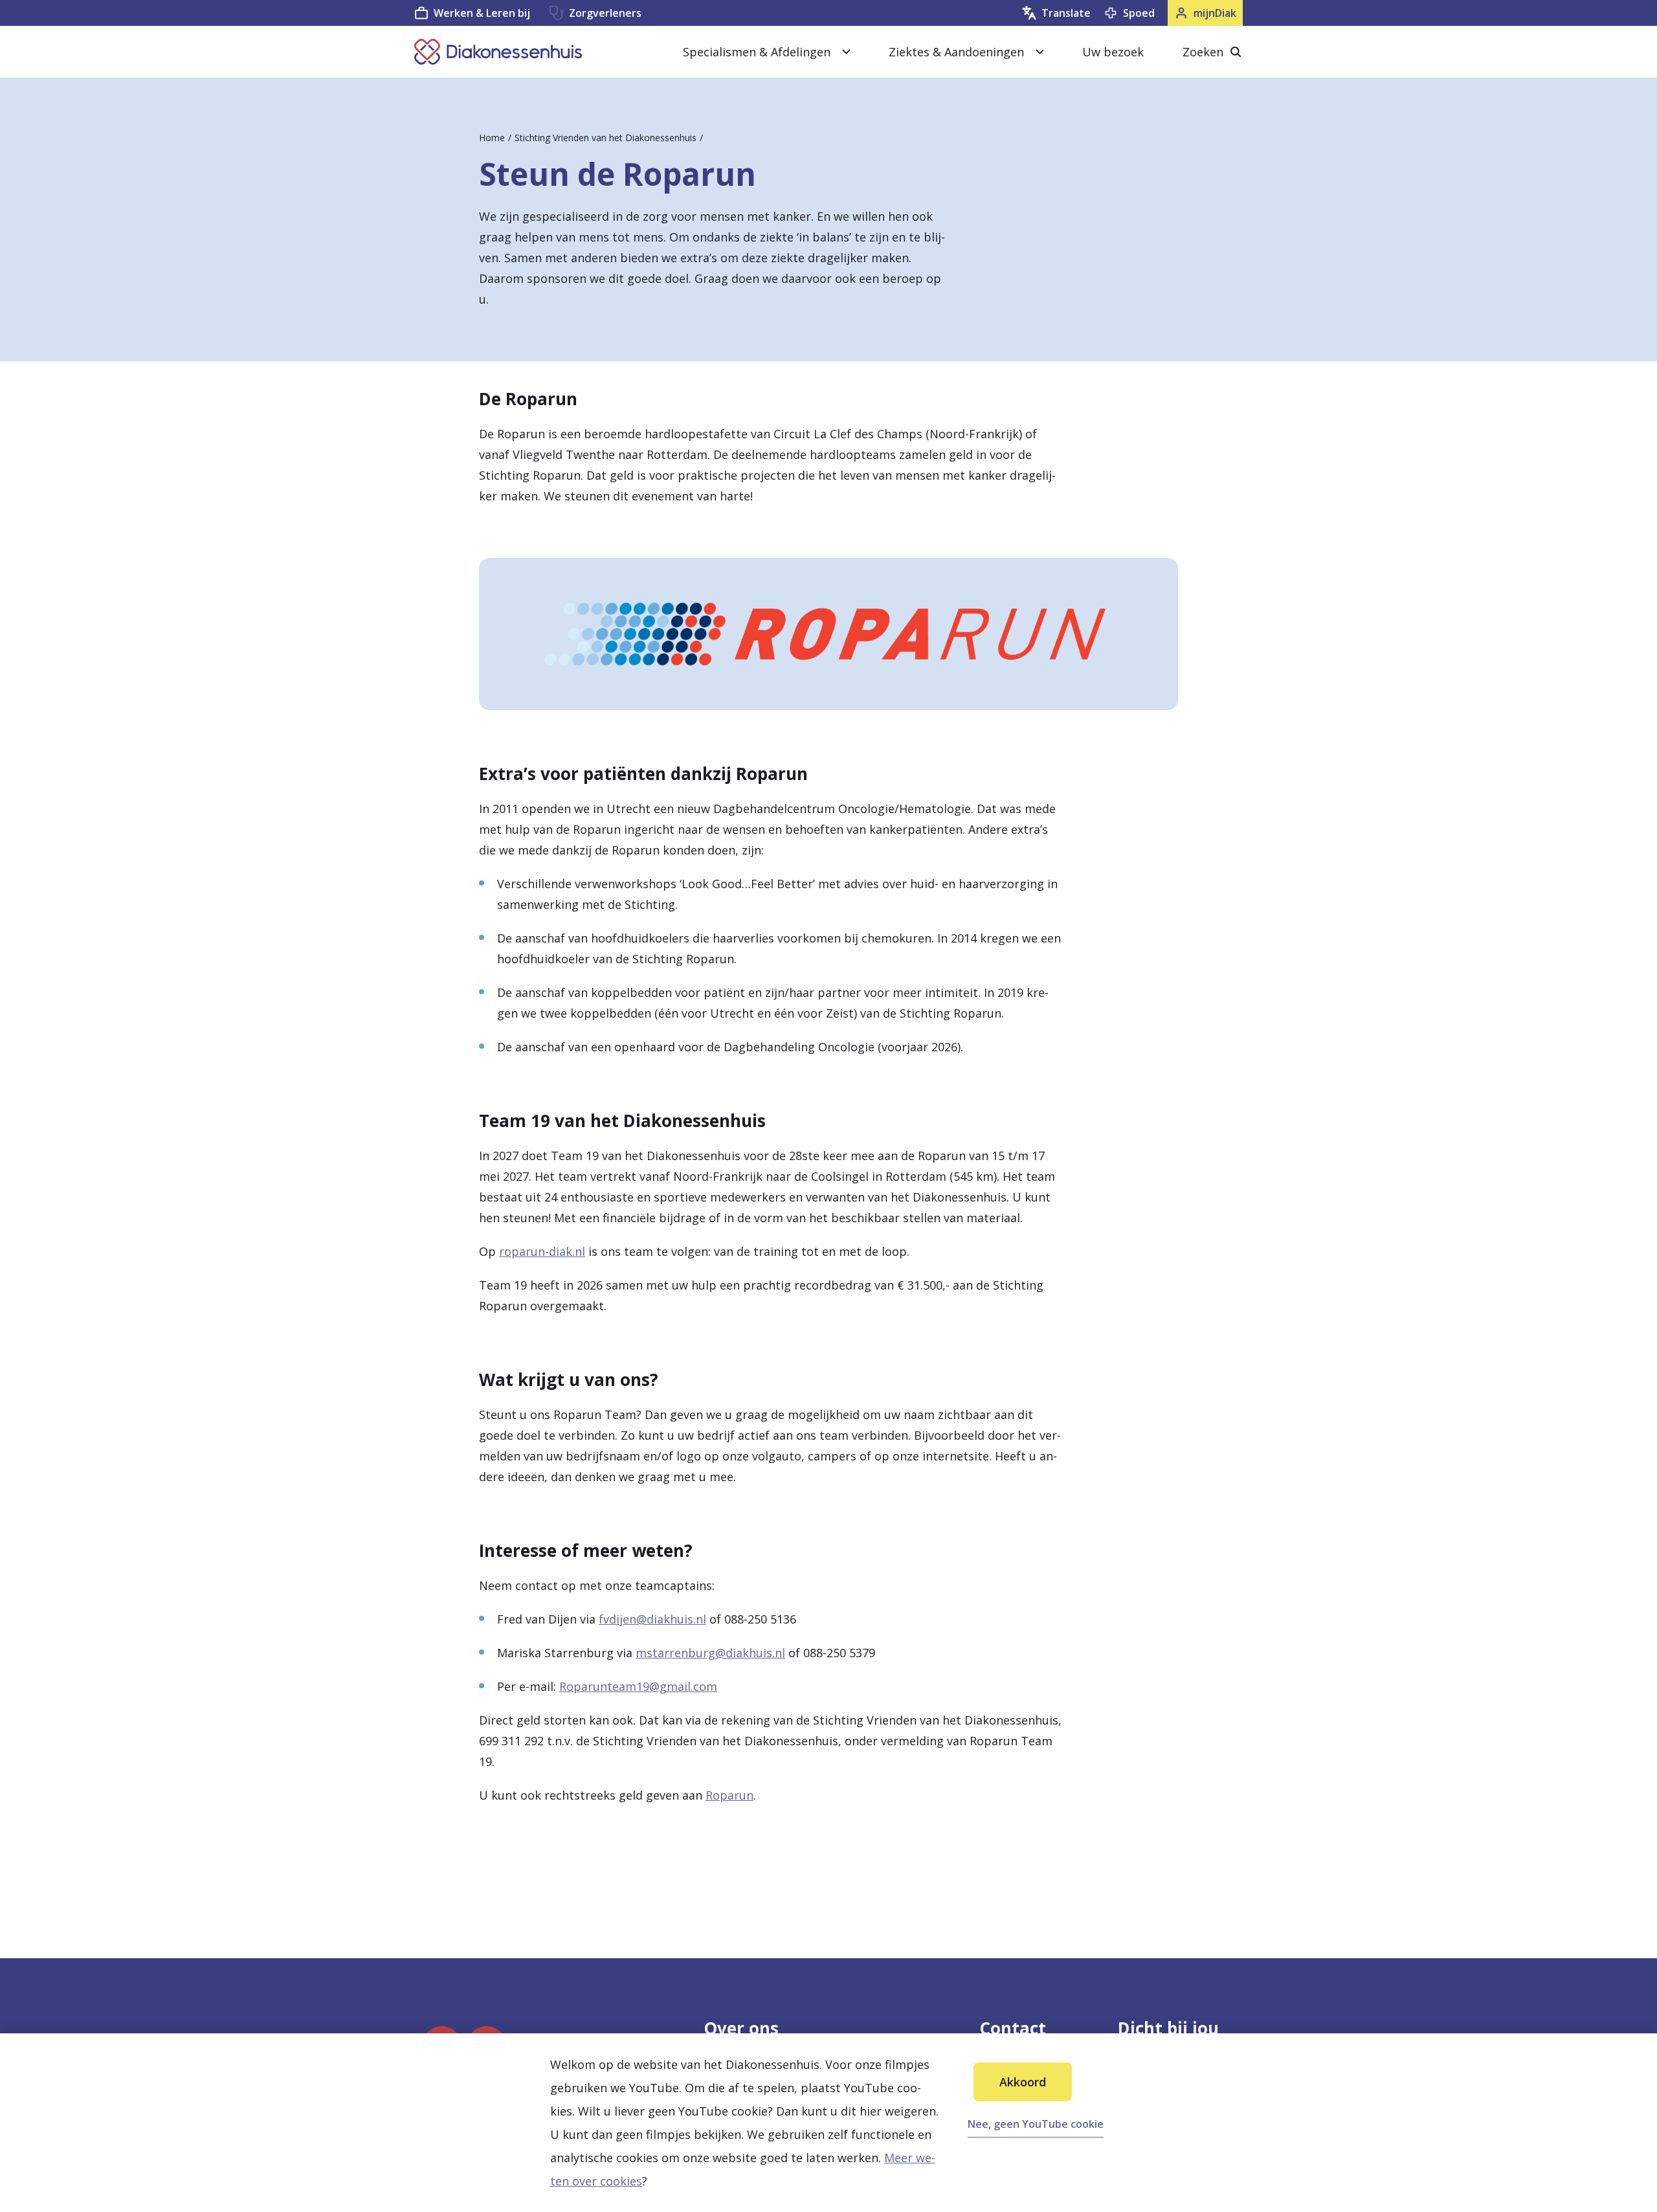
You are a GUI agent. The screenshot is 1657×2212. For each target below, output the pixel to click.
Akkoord (1023, 2082)
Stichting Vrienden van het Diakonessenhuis (606, 138)
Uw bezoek (1113, 52)
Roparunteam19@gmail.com (638, 1686)
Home (492, 138)
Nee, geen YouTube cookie (1036, 2124)
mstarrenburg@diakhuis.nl (710, 1653)
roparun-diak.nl (542, 1251)
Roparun (729, 1795)
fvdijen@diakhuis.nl (652, 1619)
